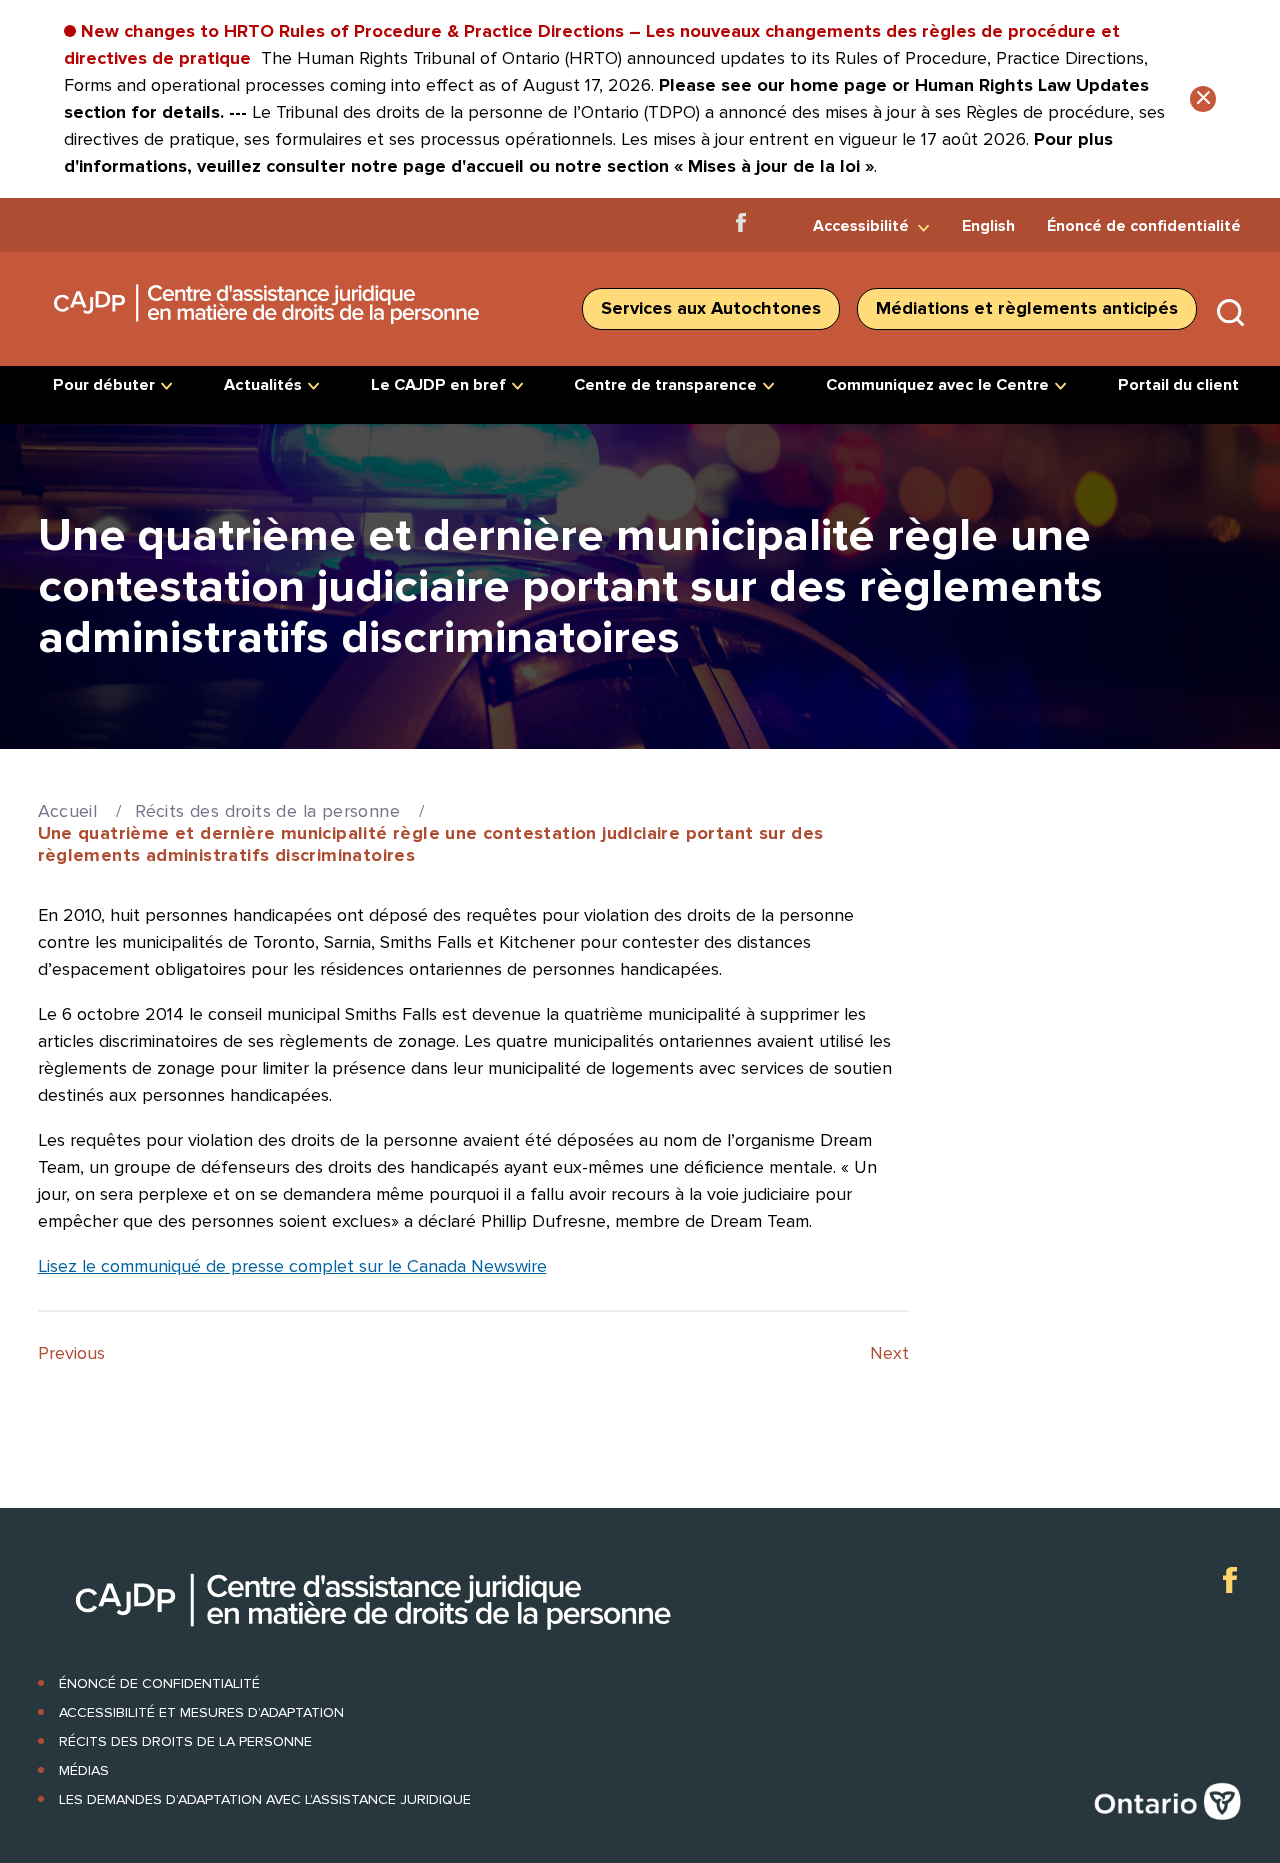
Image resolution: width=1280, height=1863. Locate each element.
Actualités (263, 385)
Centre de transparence (665, 385)
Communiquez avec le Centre (937, 385)
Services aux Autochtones (711, 308)
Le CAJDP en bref (438, 385)
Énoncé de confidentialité (1144, 226)
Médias (84, 1770)
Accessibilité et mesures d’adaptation (201, 1712)
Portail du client (1178, 385)
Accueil (68, 811)
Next (889, 1353)
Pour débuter (104, 385)
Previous (71, 1353)
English (988, 226)
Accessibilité (861, 226)
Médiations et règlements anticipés (1027, 308)
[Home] (269, 331)
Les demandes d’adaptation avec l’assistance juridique (265, 1799)
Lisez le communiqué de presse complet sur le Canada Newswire (292, 1266)
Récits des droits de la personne (267, 811)
